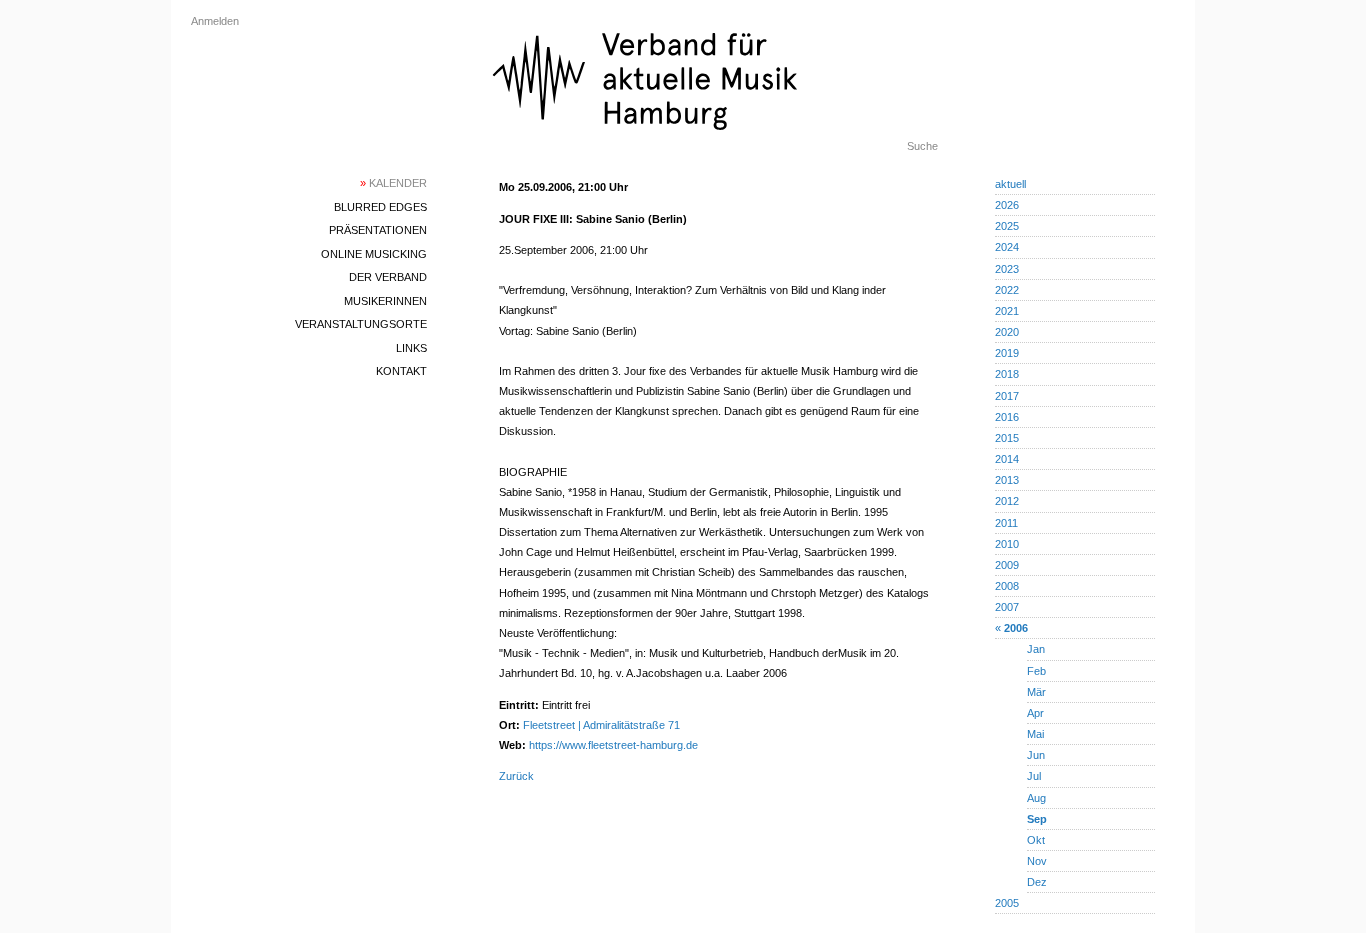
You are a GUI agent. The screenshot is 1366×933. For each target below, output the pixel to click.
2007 (1007, 607)
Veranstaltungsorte (361, 324)
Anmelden (215, 21)
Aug (1036, 798)
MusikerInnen (385, 301)
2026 (1007, 205)
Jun (1036, 755)
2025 (1007, 226)
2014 (1007, 459)
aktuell (1010, 184)
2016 (1007, 417)
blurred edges (380, 207)
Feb (1036, 671)
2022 (1007, 290)
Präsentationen (378, 230)
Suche (922, 146)
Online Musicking (374, 254)
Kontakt (401, 371)
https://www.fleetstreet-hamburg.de (613, 745)
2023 (1007, 269)
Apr (1035, 713)
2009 (1007, 565)
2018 (1007, 374)
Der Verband (388, 277)
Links (411, 348)
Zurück (516, 776)
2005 (1007, 903)
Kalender (393, 183)
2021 (1007, 311)
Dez (1037, 882)
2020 (1007, 332)
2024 (1007, 247)
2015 (1007, 438)
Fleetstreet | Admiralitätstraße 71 (601, 725)
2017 (1007, 396)
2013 (1007, 480)
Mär (1036, 692)
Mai (1035, 734)
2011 (1006, 523)
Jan (1036, 649)
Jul (1034, 776)
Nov (1037, 861)
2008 (1007, 586)
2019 (1007, 353)
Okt (1036, 840)
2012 (1007, 501)
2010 (1007, 544)
